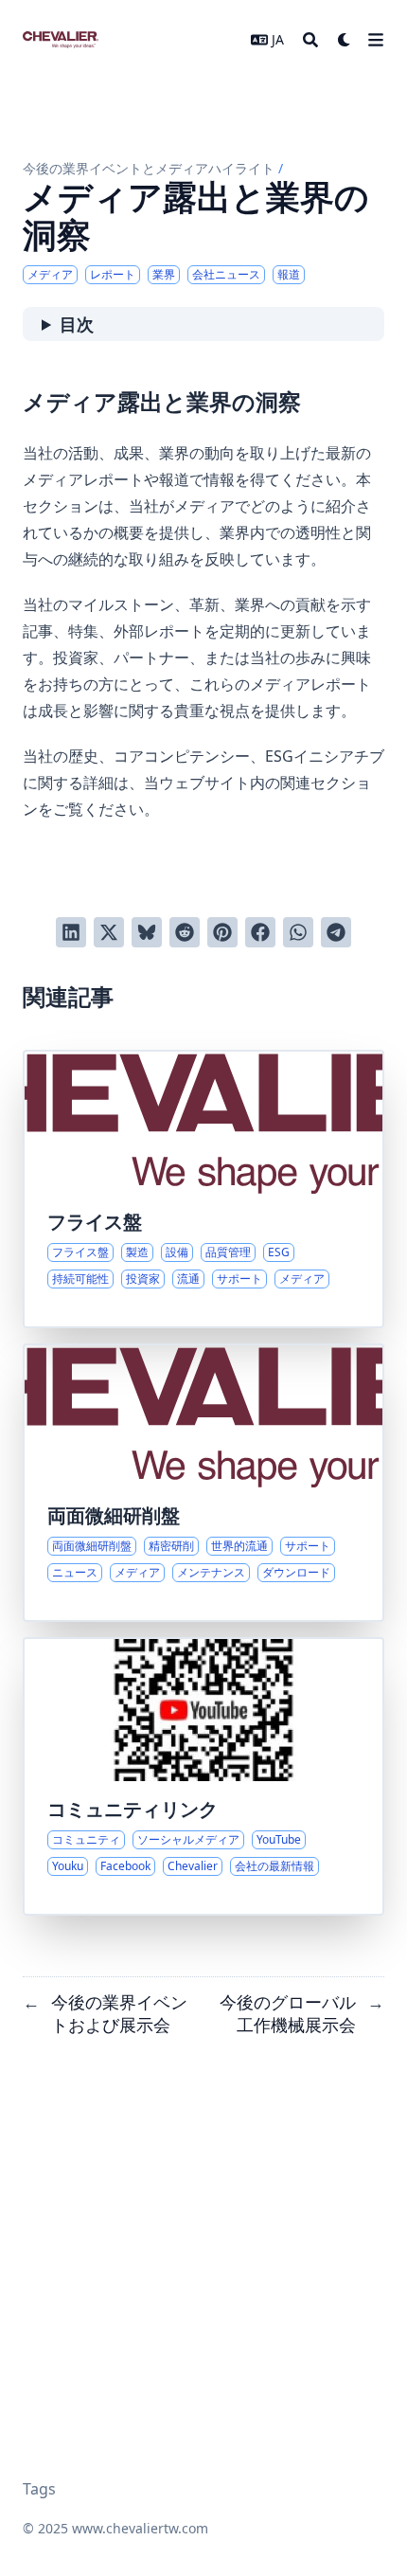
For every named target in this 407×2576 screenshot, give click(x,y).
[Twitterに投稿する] (109, 932)
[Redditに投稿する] (185, 932)
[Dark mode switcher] (345, 40)
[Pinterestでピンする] (222, 932)
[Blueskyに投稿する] (147, 932)
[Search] (310, 40)
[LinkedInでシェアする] (71, 932)
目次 (77, 324)
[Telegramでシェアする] (336, 932)
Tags (39, 2489)
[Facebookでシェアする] (260, 932)
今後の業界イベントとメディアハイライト (149, 168)
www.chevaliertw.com (140, 2528)
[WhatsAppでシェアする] (298, 932)
